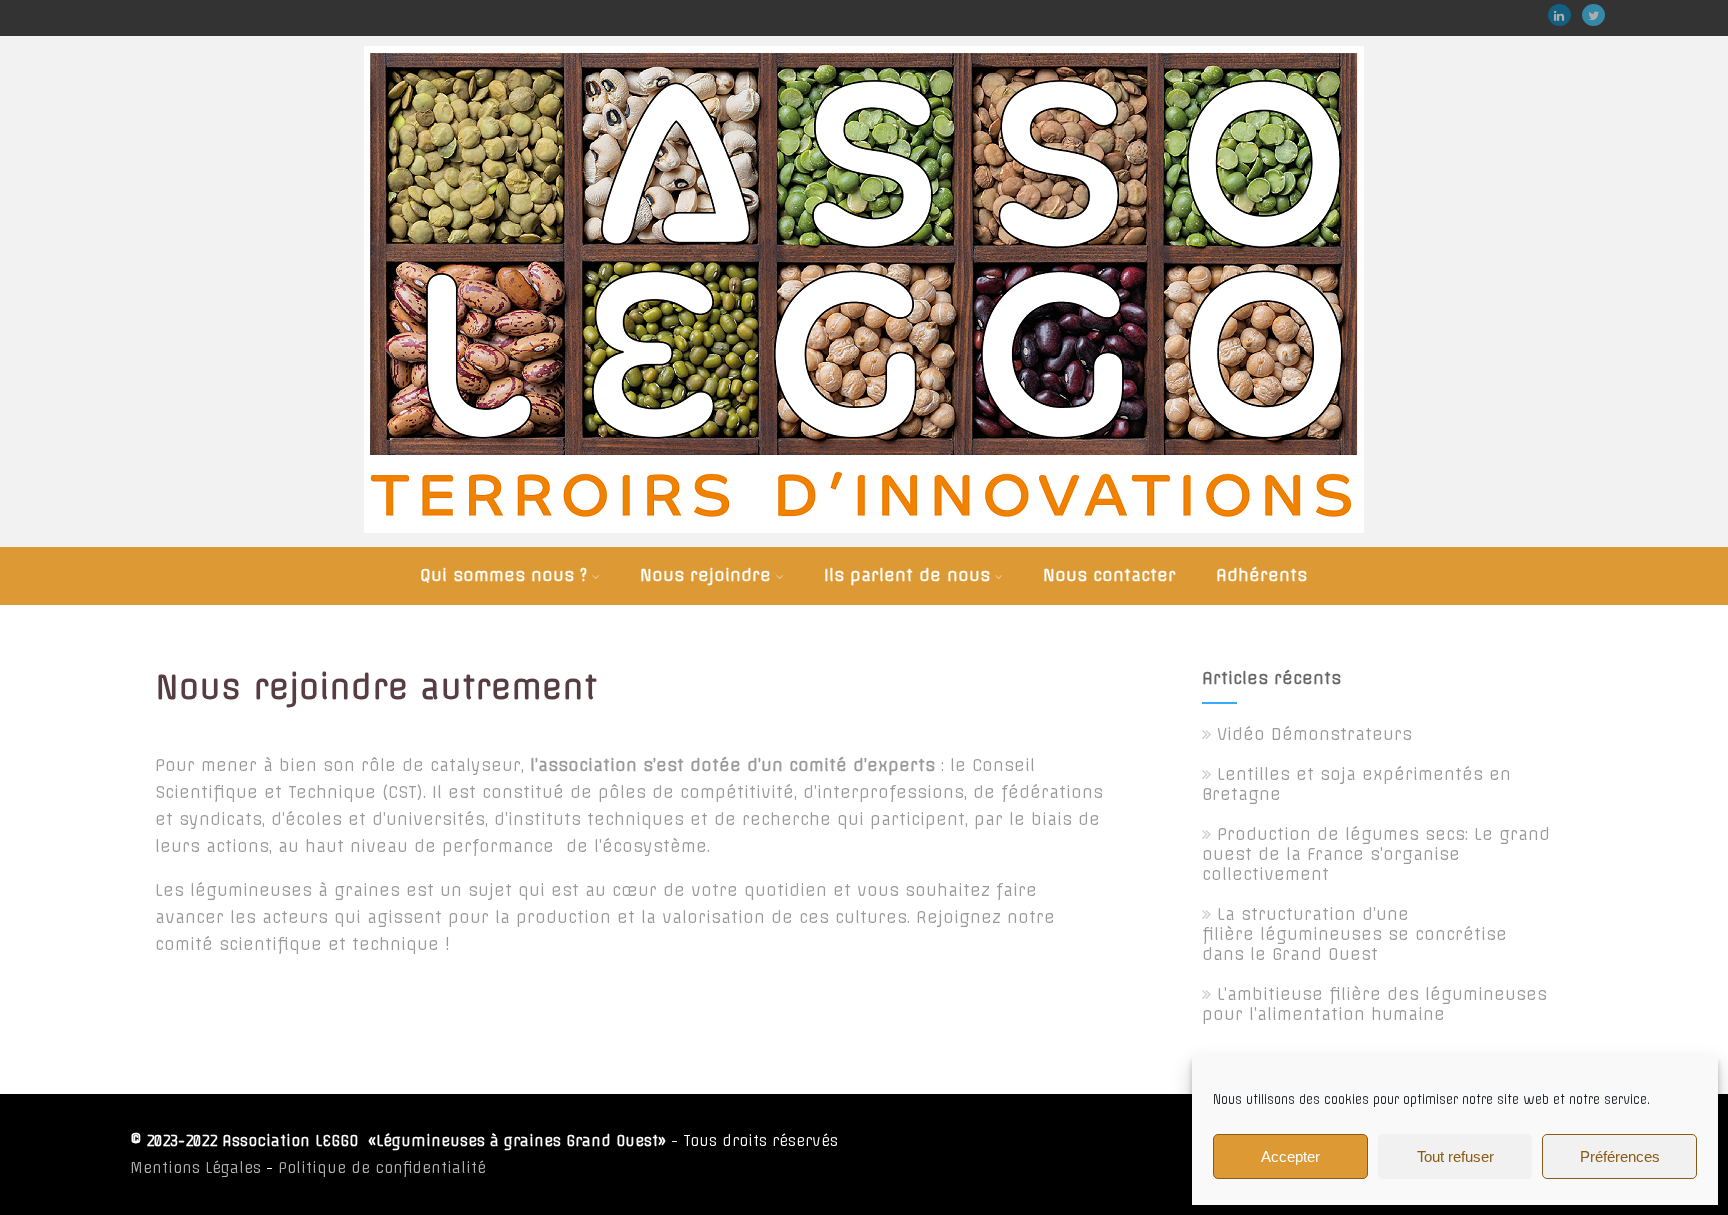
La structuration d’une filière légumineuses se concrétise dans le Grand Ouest (1354, 934)
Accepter (1290, 1156)
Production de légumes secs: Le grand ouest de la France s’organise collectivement (1376, 854)
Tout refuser (1455, 1156)
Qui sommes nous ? (503, 575)
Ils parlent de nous (907, 575)
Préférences (1620, 1156)
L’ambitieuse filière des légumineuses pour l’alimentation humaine (1374, 1004)
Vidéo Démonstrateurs (1314, 734)
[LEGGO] (864, 537)
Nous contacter (1109, 575)
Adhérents (1261, 575)
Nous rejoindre (705, 575)
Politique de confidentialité (382, 1168)
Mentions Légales (195, 1168)
